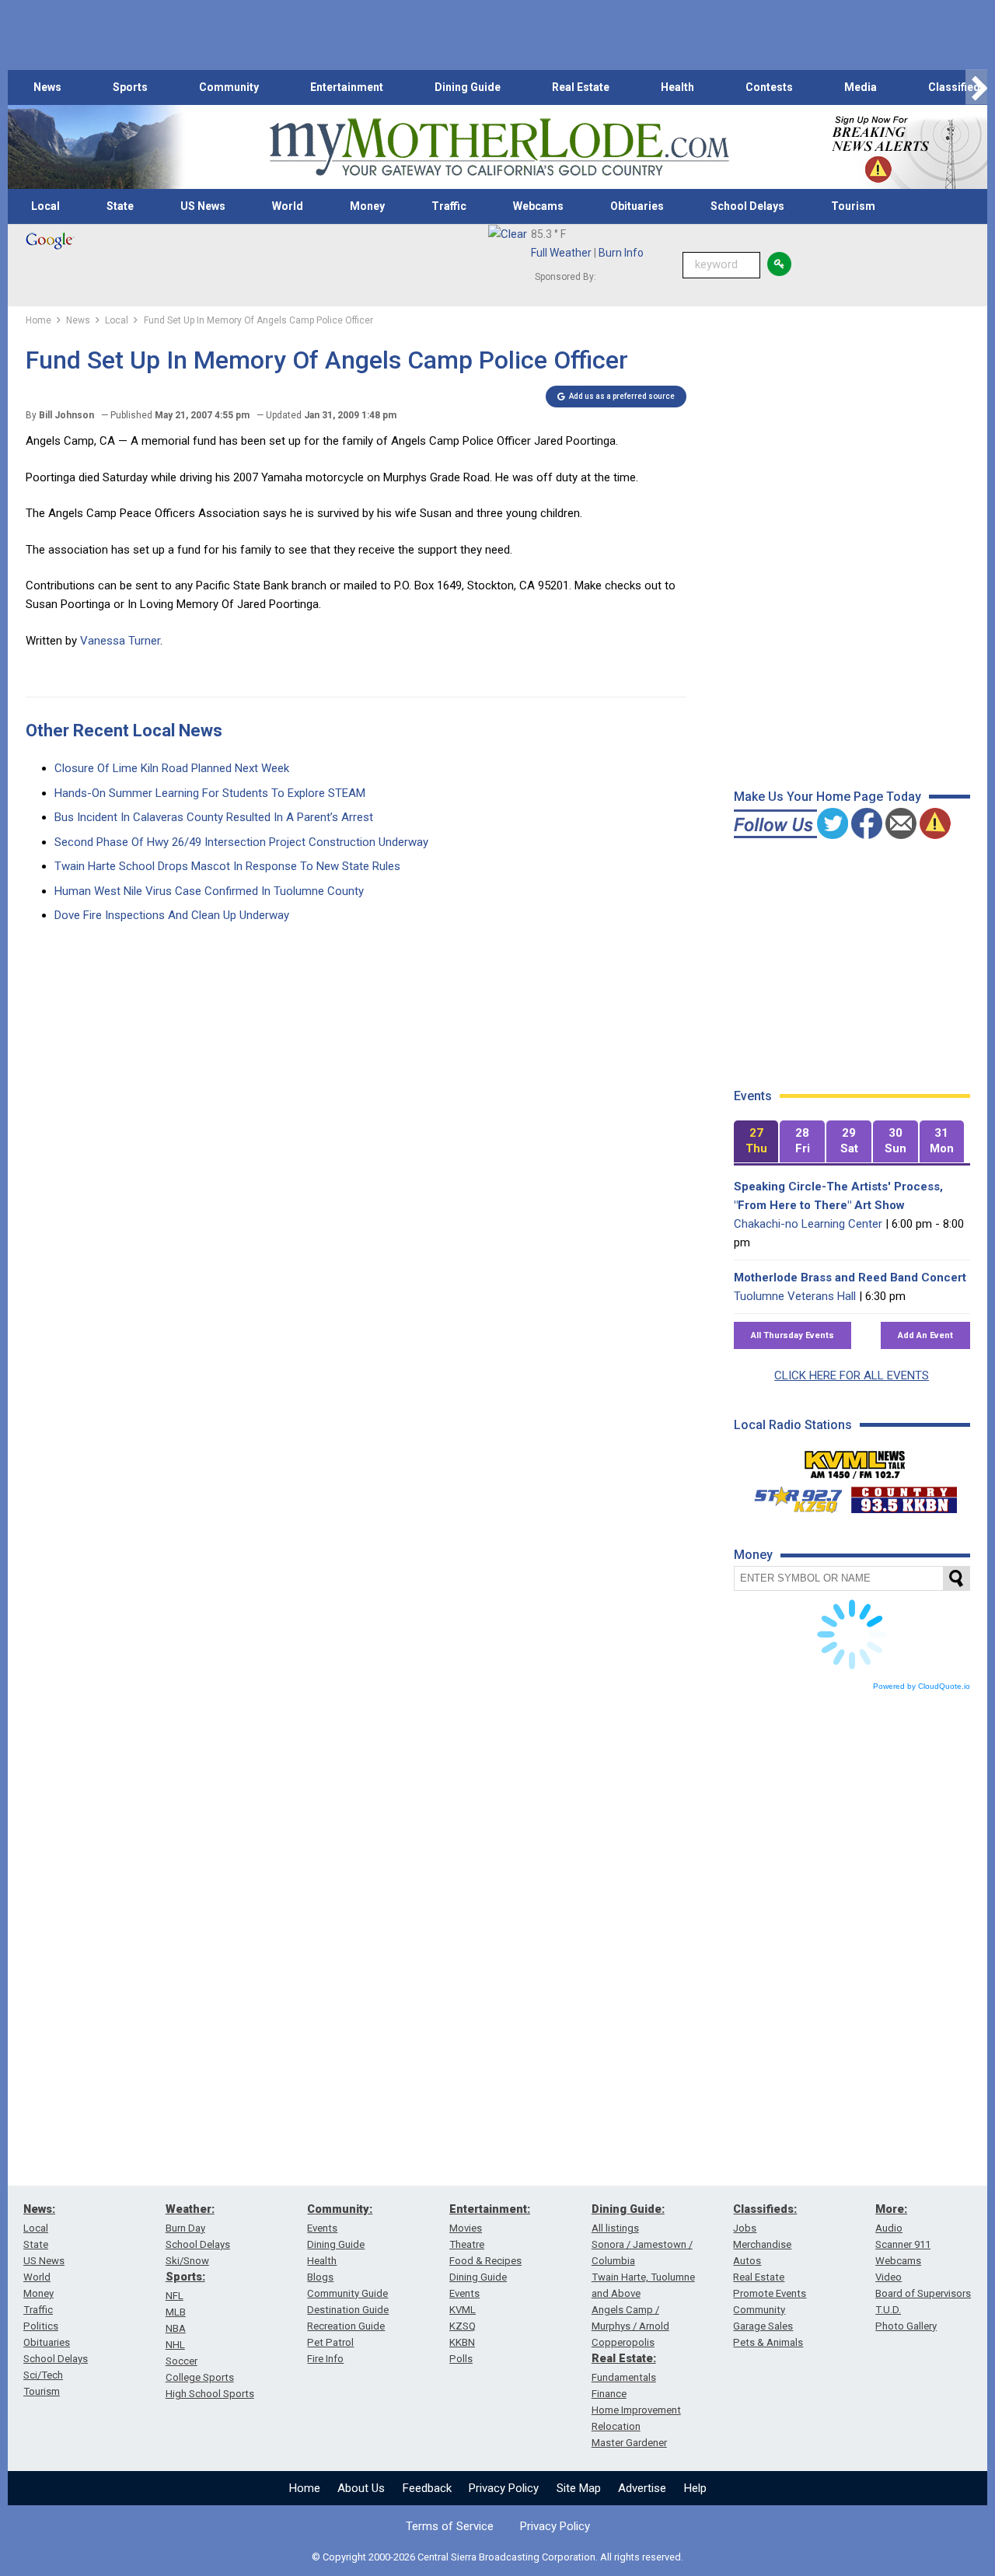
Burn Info (621, 253)
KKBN (462, 2342)
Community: (340, 2209)
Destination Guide (348, 2310)
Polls (461, 2359)
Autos (747, 2261)
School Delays (747, 206)
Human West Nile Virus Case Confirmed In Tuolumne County (209, 891)
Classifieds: (765, 2209)
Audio (889, 2228)
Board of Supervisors (923, 2293)
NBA (176, 2328)
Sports (130, 87)
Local (45, 206)
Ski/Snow (187, 2261)
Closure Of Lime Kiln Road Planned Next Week (172, 768)
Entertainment (347, 87)
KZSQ (463, 2326)
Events (322, 2228)
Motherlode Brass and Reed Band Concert (850, 1278)
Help (695, 2488)
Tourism (853, 206)
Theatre (467, 2244)
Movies (466, 2228)
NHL (175, 2345)
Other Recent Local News (124, 731)
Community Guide (347, 2293)
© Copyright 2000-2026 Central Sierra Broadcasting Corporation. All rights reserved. (497, 2557)
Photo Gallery (906, 2326)
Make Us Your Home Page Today (827, 797)
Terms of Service (450, 2526)
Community (229, 87)
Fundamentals (624, 2377)
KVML (463, 2310)
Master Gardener (629, 2443)
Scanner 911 (903, 2244)
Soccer (182, 2361)
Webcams (538, 206)
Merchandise (762, 2244)
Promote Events (770, 2293)
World (288, 206)
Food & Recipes (485, 2261)
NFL (175, 2296)
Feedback (427, 2488)
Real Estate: (624, 2358)
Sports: (185, 2277)
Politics (41, 2326)
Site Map (579, 2488)
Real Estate (581, 87)
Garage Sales (763, 2326)
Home (305, 2488)
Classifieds (957, 87)
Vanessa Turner (120, 641)
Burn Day (185, 2228)
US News (203, 206)
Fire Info (325, 2359)
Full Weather (561, 253)
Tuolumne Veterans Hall (795, 1296)
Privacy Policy (504, 2488)
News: (39, 2209)
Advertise (642, 2488)
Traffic (449, 206)
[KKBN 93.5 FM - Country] (904, 1496)
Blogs (320, 2277)
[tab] (756, 1142)
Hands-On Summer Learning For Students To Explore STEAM (210, 793)
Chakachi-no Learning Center (808, 1224)
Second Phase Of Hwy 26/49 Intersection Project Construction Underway (241, 842)
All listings (615, 2228)
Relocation (616, 2426)
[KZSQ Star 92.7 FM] (791, 1496)
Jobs (745, 2228)
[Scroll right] (976, 87)
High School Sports (210, 2394)
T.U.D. (888, 2310)
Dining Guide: (628, 2209)
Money (367, 206)
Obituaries (637, 206)
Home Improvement (636, 2410)
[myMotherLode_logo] (499, 147)
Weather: (190, 2209)
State (120, 206)
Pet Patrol (330, 2342)
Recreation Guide (346, 2326)
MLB (176, 2312)
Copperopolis (623, 2342)
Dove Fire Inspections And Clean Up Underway (172, 915)
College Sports (200, 2377)
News (47, 87)
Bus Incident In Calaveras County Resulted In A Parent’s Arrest (214, 817)
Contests (769, 87)
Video (889, 2277)
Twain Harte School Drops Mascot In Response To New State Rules (227, 866)
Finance (609, 2394)
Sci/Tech (43, 2375)
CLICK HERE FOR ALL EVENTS (852, 1375)
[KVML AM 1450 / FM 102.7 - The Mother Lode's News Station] (855, 1460)
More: (891, 2209)
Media (861, 87)
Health (677, 87)
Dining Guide (468, 87)
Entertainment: (490, 2209)
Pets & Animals (768, 2342)
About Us (361, 2488)
